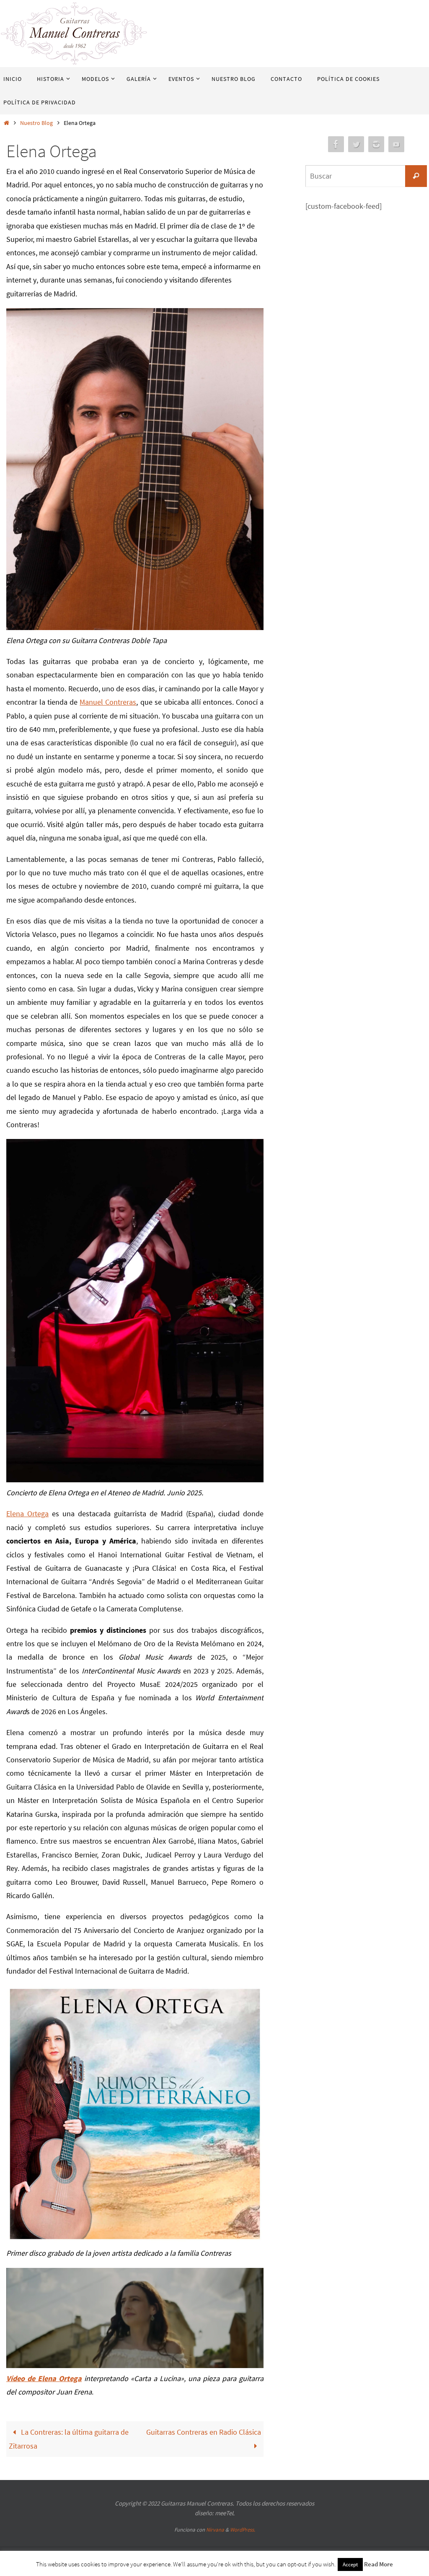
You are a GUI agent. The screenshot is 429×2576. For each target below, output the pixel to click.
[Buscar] (416, 176)
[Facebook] (336, 144)
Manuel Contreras (108, 702)
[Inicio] (6, 123)
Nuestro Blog (36, 123)
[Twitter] (356, 144)
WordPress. (243, 2530)
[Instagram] (376, 144)
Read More (379, 2564)
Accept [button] (350, 2564)
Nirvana (215, 2530)
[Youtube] (396, 144)
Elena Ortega (27, 1514)
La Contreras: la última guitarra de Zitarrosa (69, 2439)
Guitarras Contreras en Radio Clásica (204, 2432)
